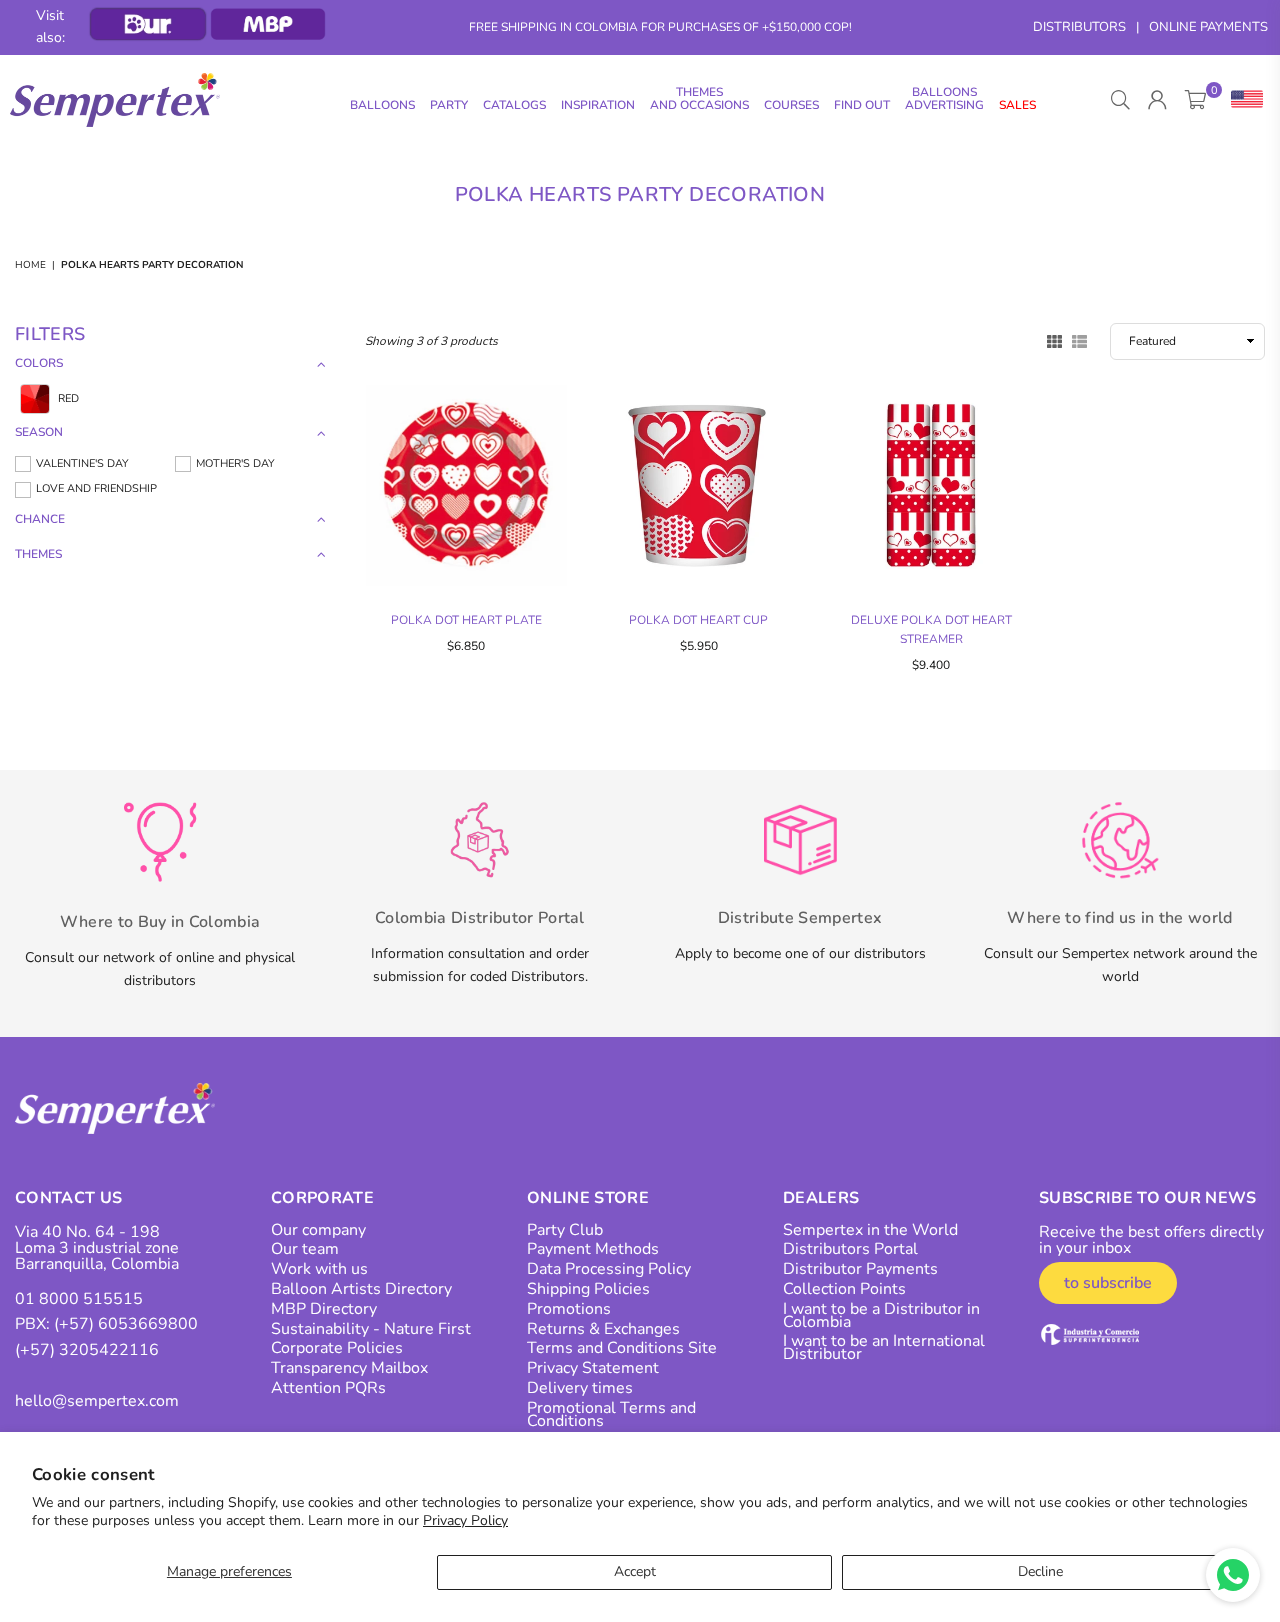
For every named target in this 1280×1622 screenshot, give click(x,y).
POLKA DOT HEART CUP (698, 620)
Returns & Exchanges (603, 1329)
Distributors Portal (850, 1249)
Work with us (319, 1269)
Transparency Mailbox (349, 1368)
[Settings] (1242, 100)
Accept (635, 1571)
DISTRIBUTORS (1079, 27)
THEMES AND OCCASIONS (699, 98)
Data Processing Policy (609, 1269)
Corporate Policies (337, 1348)
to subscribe (1108, 1283)
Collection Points (844, 1289)
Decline (1040, 1571)
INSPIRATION (598, 105)
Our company (318, 1230)
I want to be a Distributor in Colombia (881, 1315)
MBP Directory (324, 1309)
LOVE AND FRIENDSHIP (96, 488)
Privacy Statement (593, 1368)
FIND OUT (862, 105)
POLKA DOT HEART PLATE (466, 620)
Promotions (569, 1309)
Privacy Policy (465, 1520)
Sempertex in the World (870, 1230)
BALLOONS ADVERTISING (944, 98)
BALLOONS (382, 105)
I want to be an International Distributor (884, 1347)
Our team (305, 1249)
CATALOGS (514, 105)
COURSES (791, 105)
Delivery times (580, 1388)
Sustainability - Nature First (371, 1329)
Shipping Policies (588, 1289)
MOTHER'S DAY (235, 463)
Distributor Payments (860, 1269)
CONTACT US (68, 1198)
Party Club (565, 1230)
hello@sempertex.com (97, 1401)
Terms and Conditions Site (622, 1348)
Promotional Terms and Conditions (611, 1414)
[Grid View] (1054, 340)
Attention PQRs (328, 1388)
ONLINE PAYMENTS (1208, 27)
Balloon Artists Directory (361, 1289)
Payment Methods (593, 1249)
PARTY (449, 105)
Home (30, 265)
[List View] (1079, 340)
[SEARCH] (1120, 100)
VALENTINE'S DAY (82, 463)
